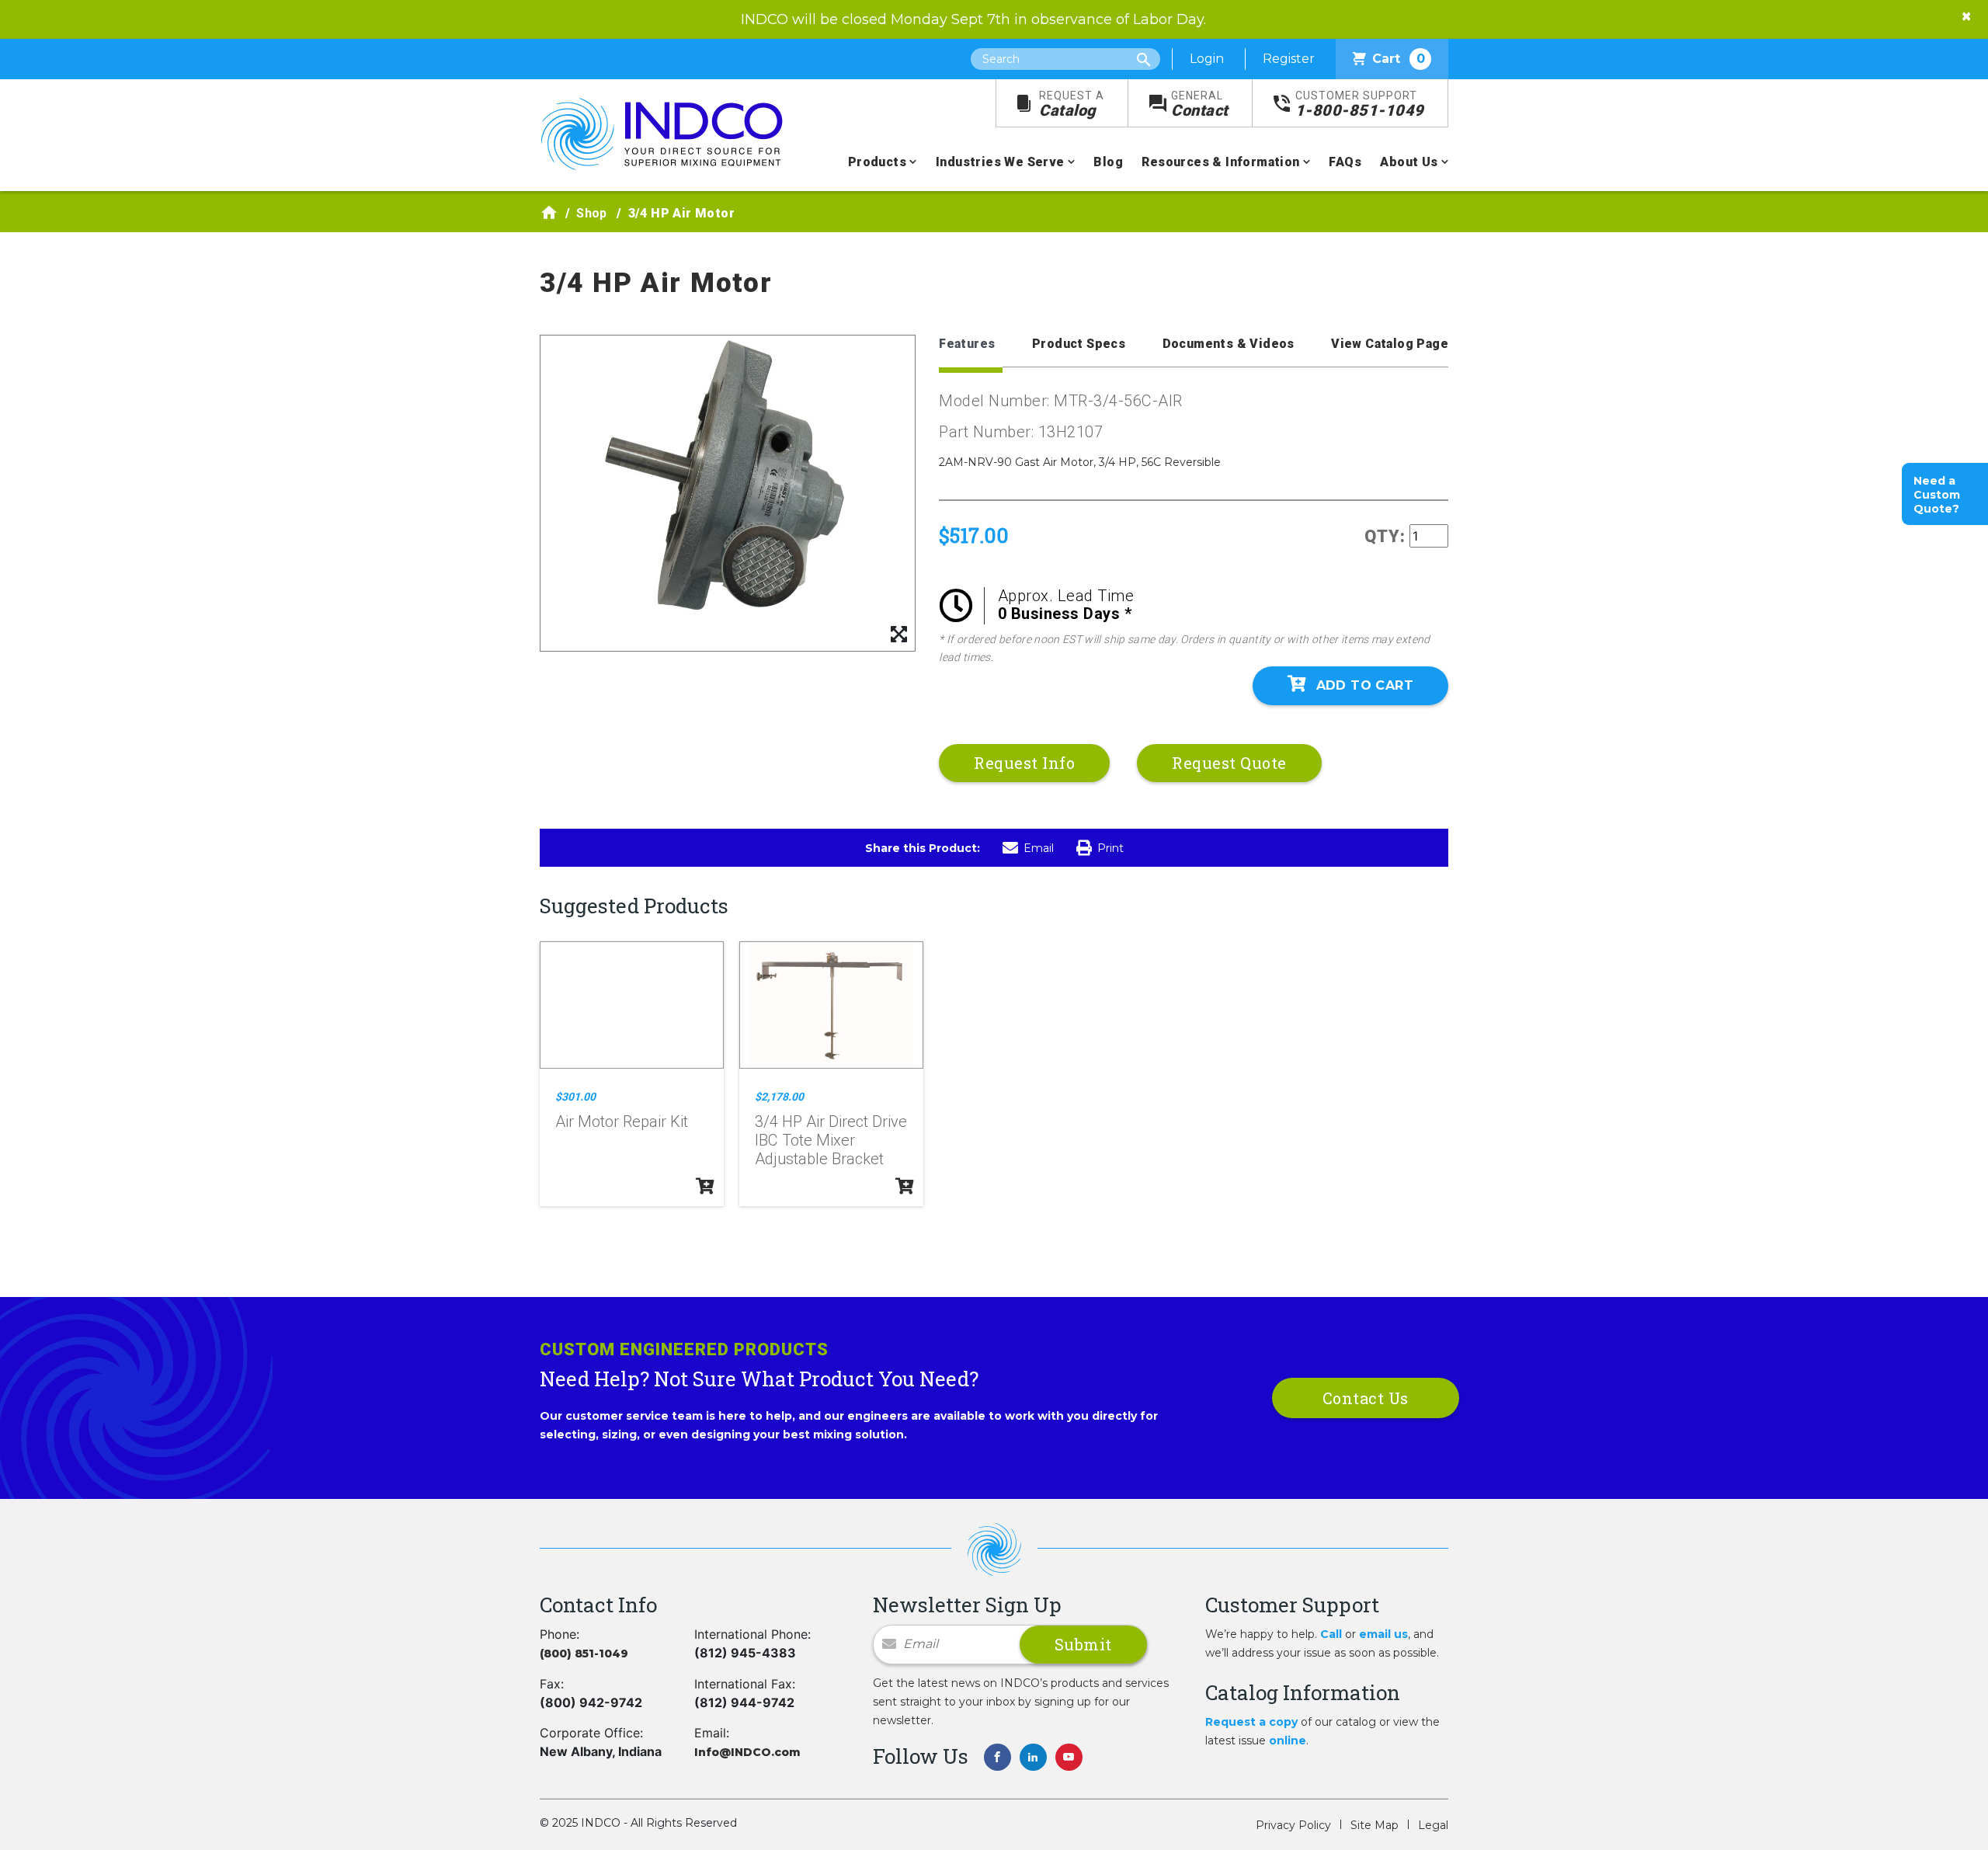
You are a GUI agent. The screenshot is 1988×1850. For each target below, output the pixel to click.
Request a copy (1251, 1722)
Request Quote (1229, 763)
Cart (1399, 59)
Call (1331, 1634)
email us (1383, 1634)
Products (877, 162)
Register (1289, 59)
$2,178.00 (779, 1097)
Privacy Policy (1293, 1825)
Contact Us (1366, 1398)
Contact (1200, 104)
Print (1110, 848)
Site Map (1375, 1825)
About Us (1409, 162)
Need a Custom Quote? (1937, 495)
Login (1207, 59)
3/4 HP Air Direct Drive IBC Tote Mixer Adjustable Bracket (831, 1140)
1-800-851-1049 (1360, 104)
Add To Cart (1365, 685)
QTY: (1385, 536)
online (1288, 1740)
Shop (592, 213)
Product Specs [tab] (1079, 344)
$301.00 (575, 1097)
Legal (1433, 1825)
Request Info (1024, 763)
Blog (1108, 162)
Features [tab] (967, 344)
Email (1039, 848)
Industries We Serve (1000, 162)
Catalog (1072, 104)
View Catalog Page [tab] (1390, 344)
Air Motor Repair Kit (622, 1121)
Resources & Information (1220, 162)
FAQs (1345, 162)
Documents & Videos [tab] (1229, 344)
